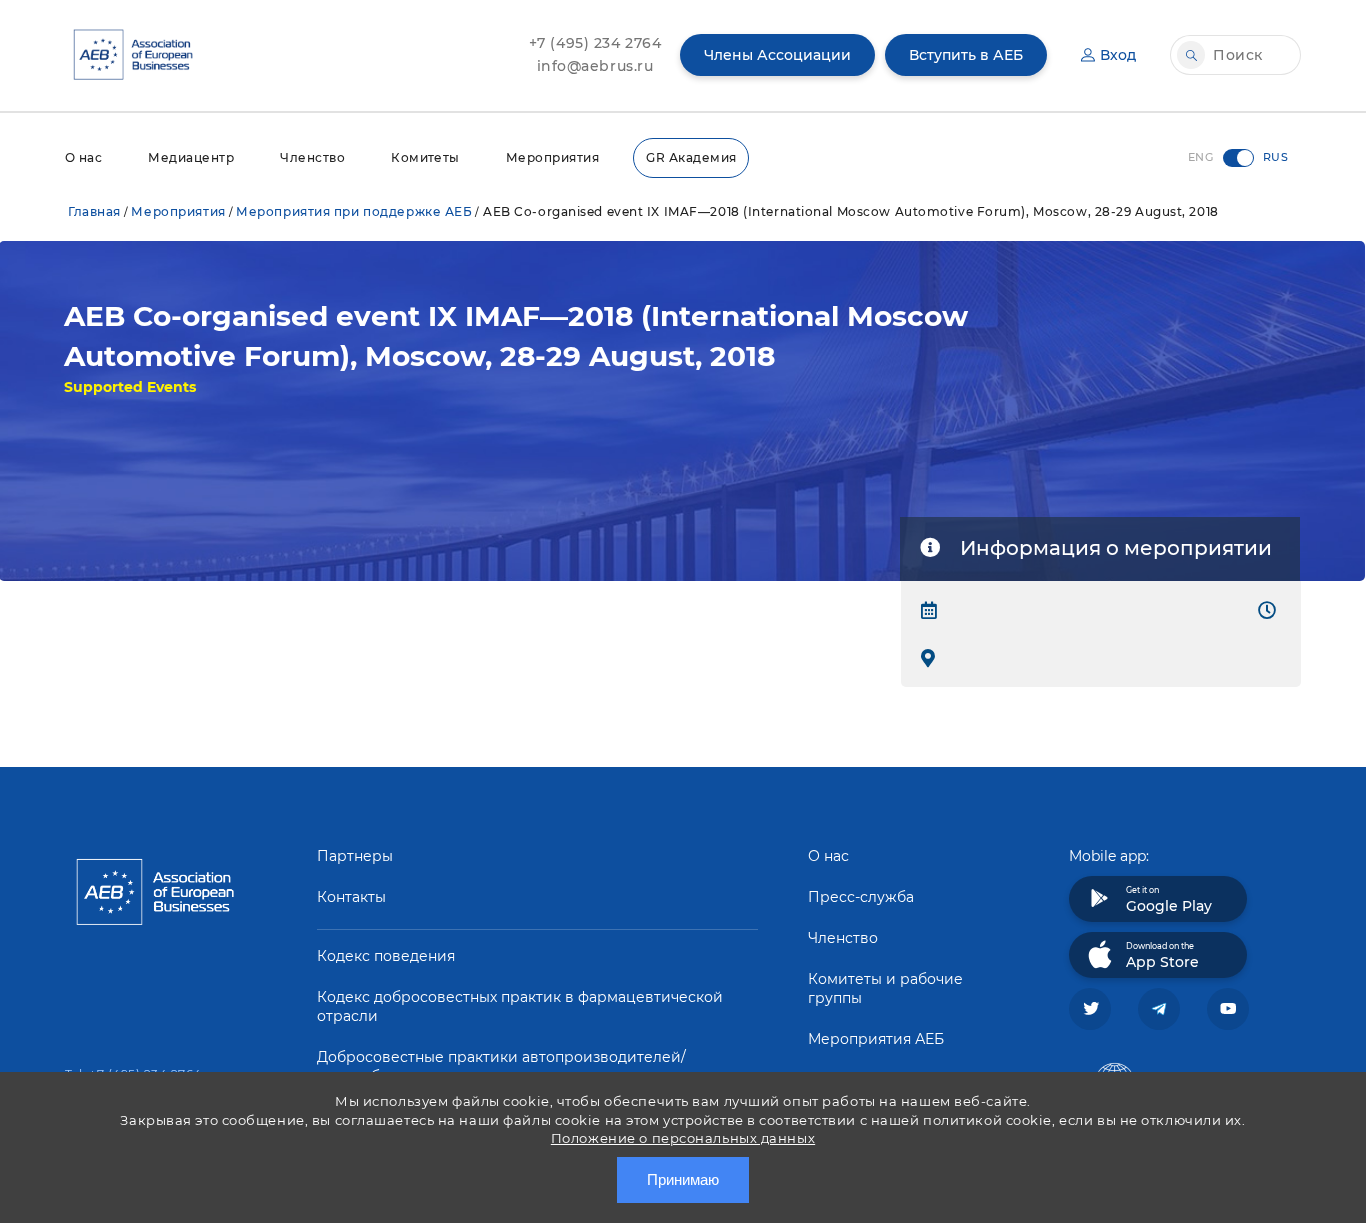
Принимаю (683, 1179)
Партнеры (355, 856)
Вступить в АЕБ (966, 55)
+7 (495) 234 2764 (595, 43)
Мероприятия (552, 157)
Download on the (1162, 956)
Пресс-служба (861, 897)
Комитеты (425, 157)
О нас (83, 157)
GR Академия (691, 157)
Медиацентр (191, 157)
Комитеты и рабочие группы (885, 988)
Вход (1118, 55)
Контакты (351, 897)
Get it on (1169, 900)
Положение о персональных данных (683, 1138)
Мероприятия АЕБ (876, 1039)
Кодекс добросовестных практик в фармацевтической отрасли (520, 1006)
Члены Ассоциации (777, 55)
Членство (312, 157)
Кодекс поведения (386, 956)
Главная (94, 211)
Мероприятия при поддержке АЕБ (354, 211)
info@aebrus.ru (595, 66)
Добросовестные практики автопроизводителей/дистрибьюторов (501, 1066)
